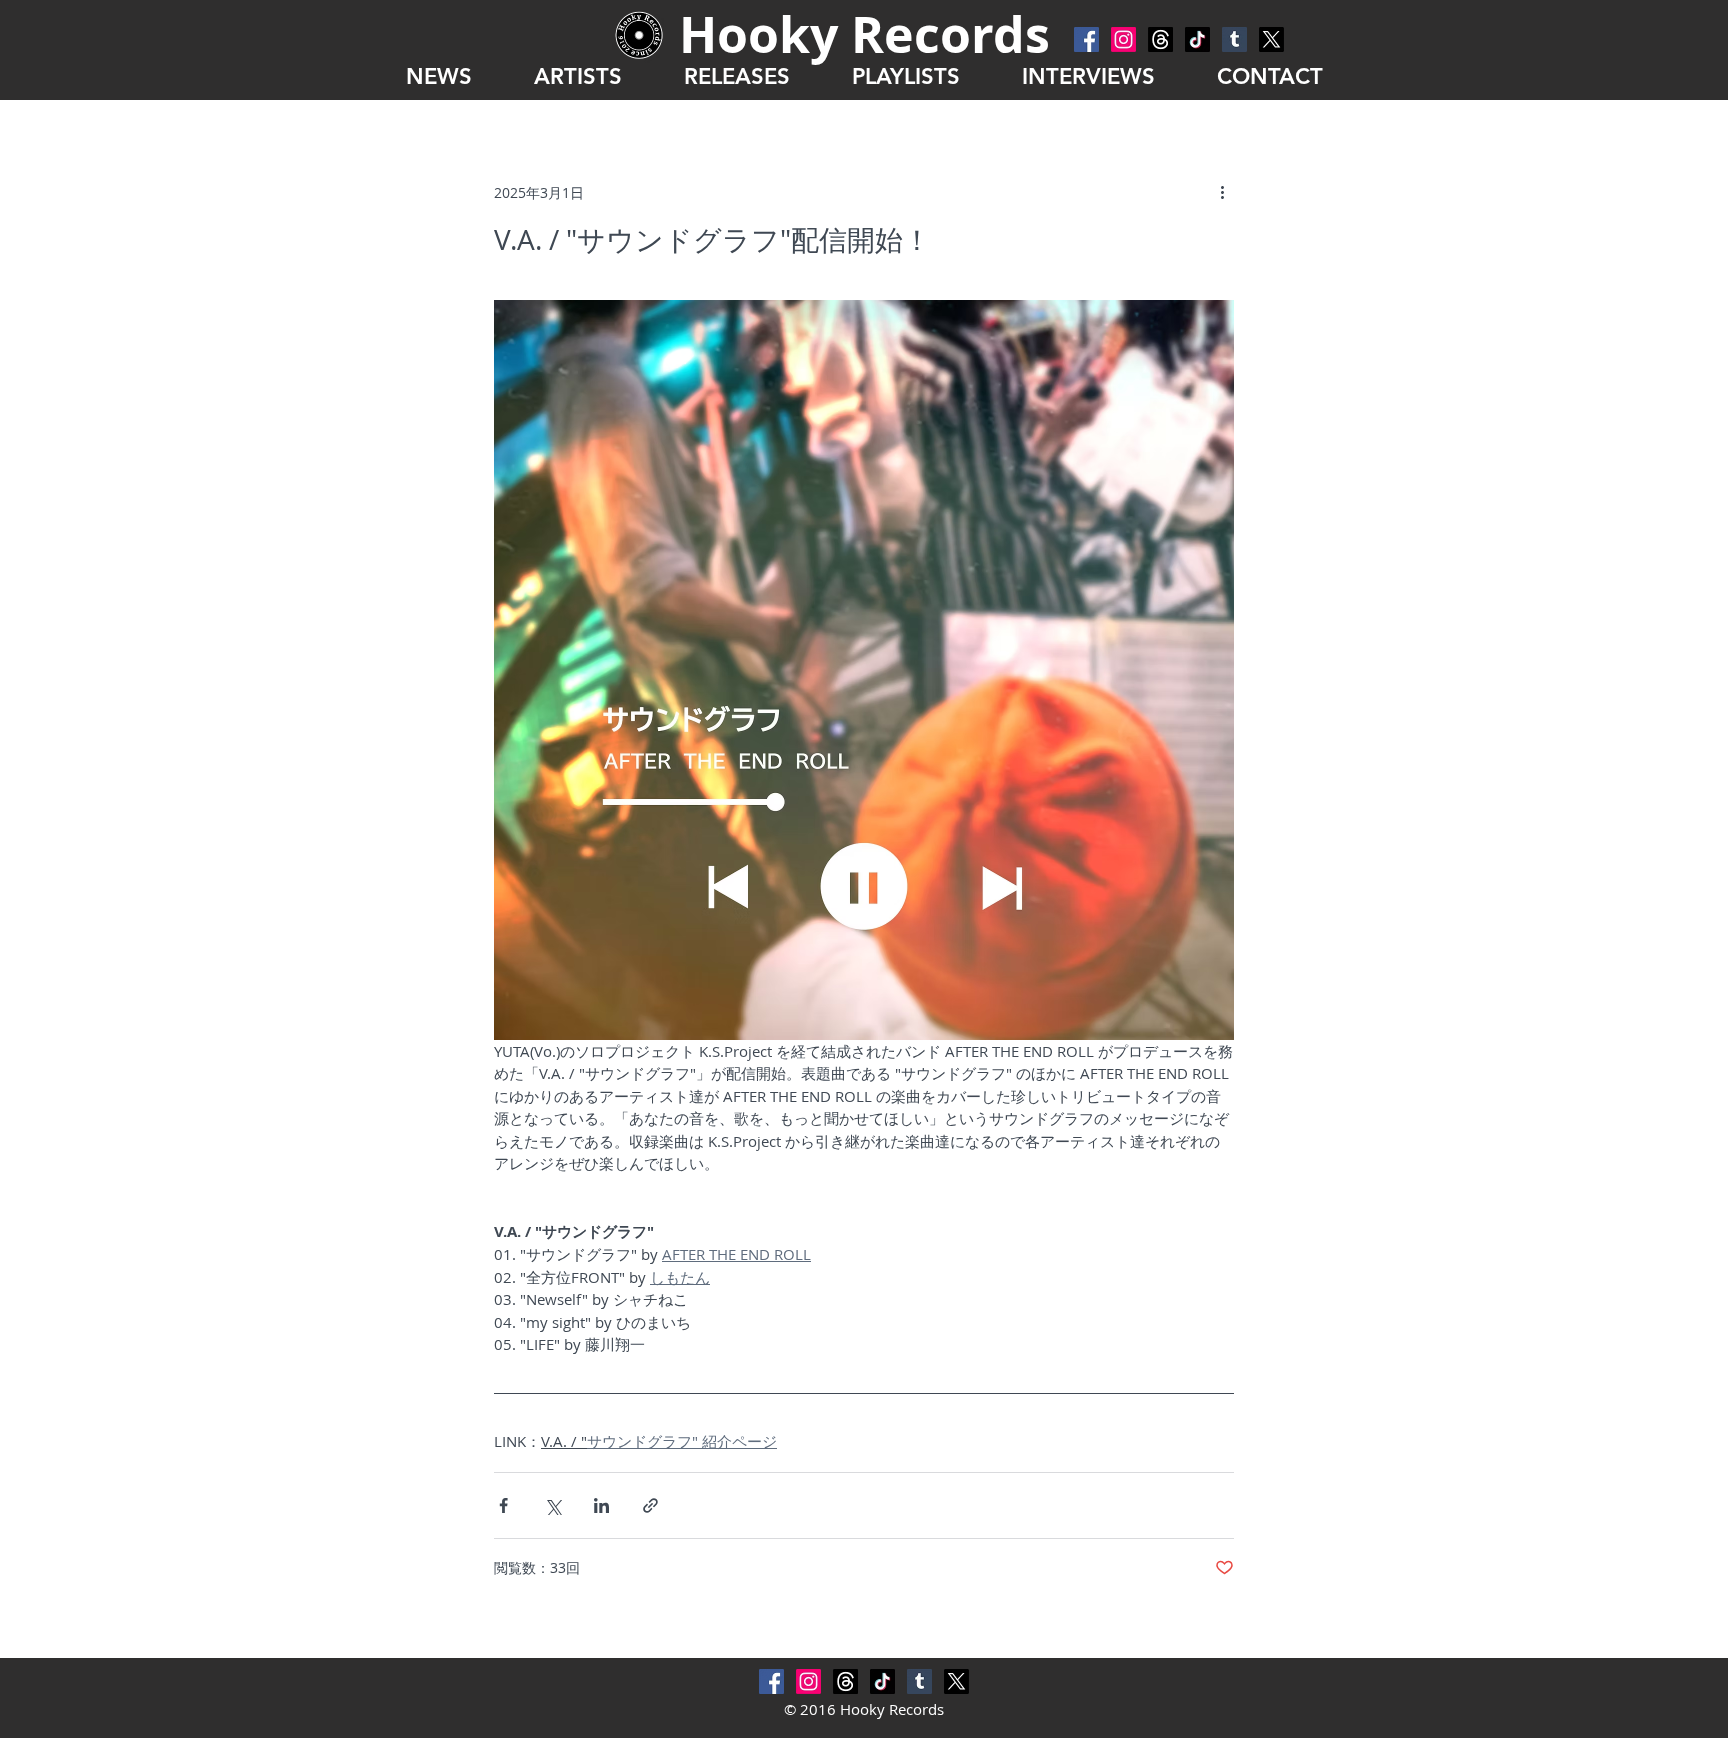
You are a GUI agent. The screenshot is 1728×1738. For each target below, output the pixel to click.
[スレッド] (1160, 39)
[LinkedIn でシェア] (601, 1505)
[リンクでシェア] (650, 1505)
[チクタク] (1197, 39)
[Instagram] (1123, 39)
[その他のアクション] (1222, 192)
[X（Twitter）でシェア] (552, 1505)
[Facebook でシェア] (503, 1505)
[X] (1271, 39)
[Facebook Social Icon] (1086, 39)
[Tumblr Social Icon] (1234, 39)
